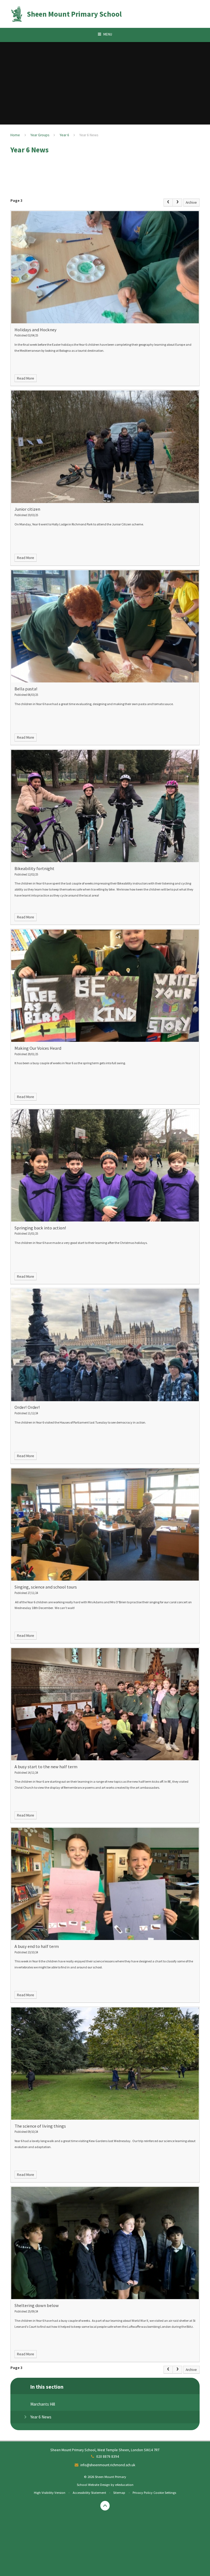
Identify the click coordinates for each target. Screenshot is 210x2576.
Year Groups (40, 135)
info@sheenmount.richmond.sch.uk (108, 2465)
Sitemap (119, 2492)
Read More (26, 378)
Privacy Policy (143, 2492)
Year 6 (64, 135)
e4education (124, 2485)
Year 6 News (89, 135)
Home (15, 135)
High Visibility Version (50, 2492)
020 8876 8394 (108, 2457)
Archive (191, 202)
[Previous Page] (168, 202)
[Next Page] (177, 202)
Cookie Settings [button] (165, 2492)
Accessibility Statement (89, 2492)
